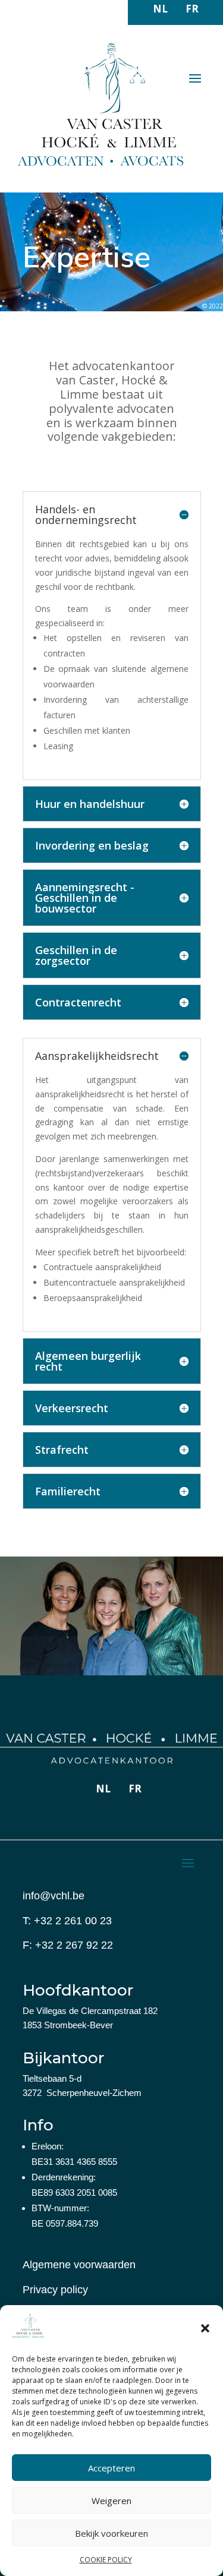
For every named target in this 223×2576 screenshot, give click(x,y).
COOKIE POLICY (106, 2560)
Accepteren (111, 2468)
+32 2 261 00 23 (73, 1921)
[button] (205, 2328)
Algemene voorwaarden (79, 2265)
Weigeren (111, 2501)
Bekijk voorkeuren (111, 2533)
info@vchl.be (54, 1896)
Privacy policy (55, 2290)
